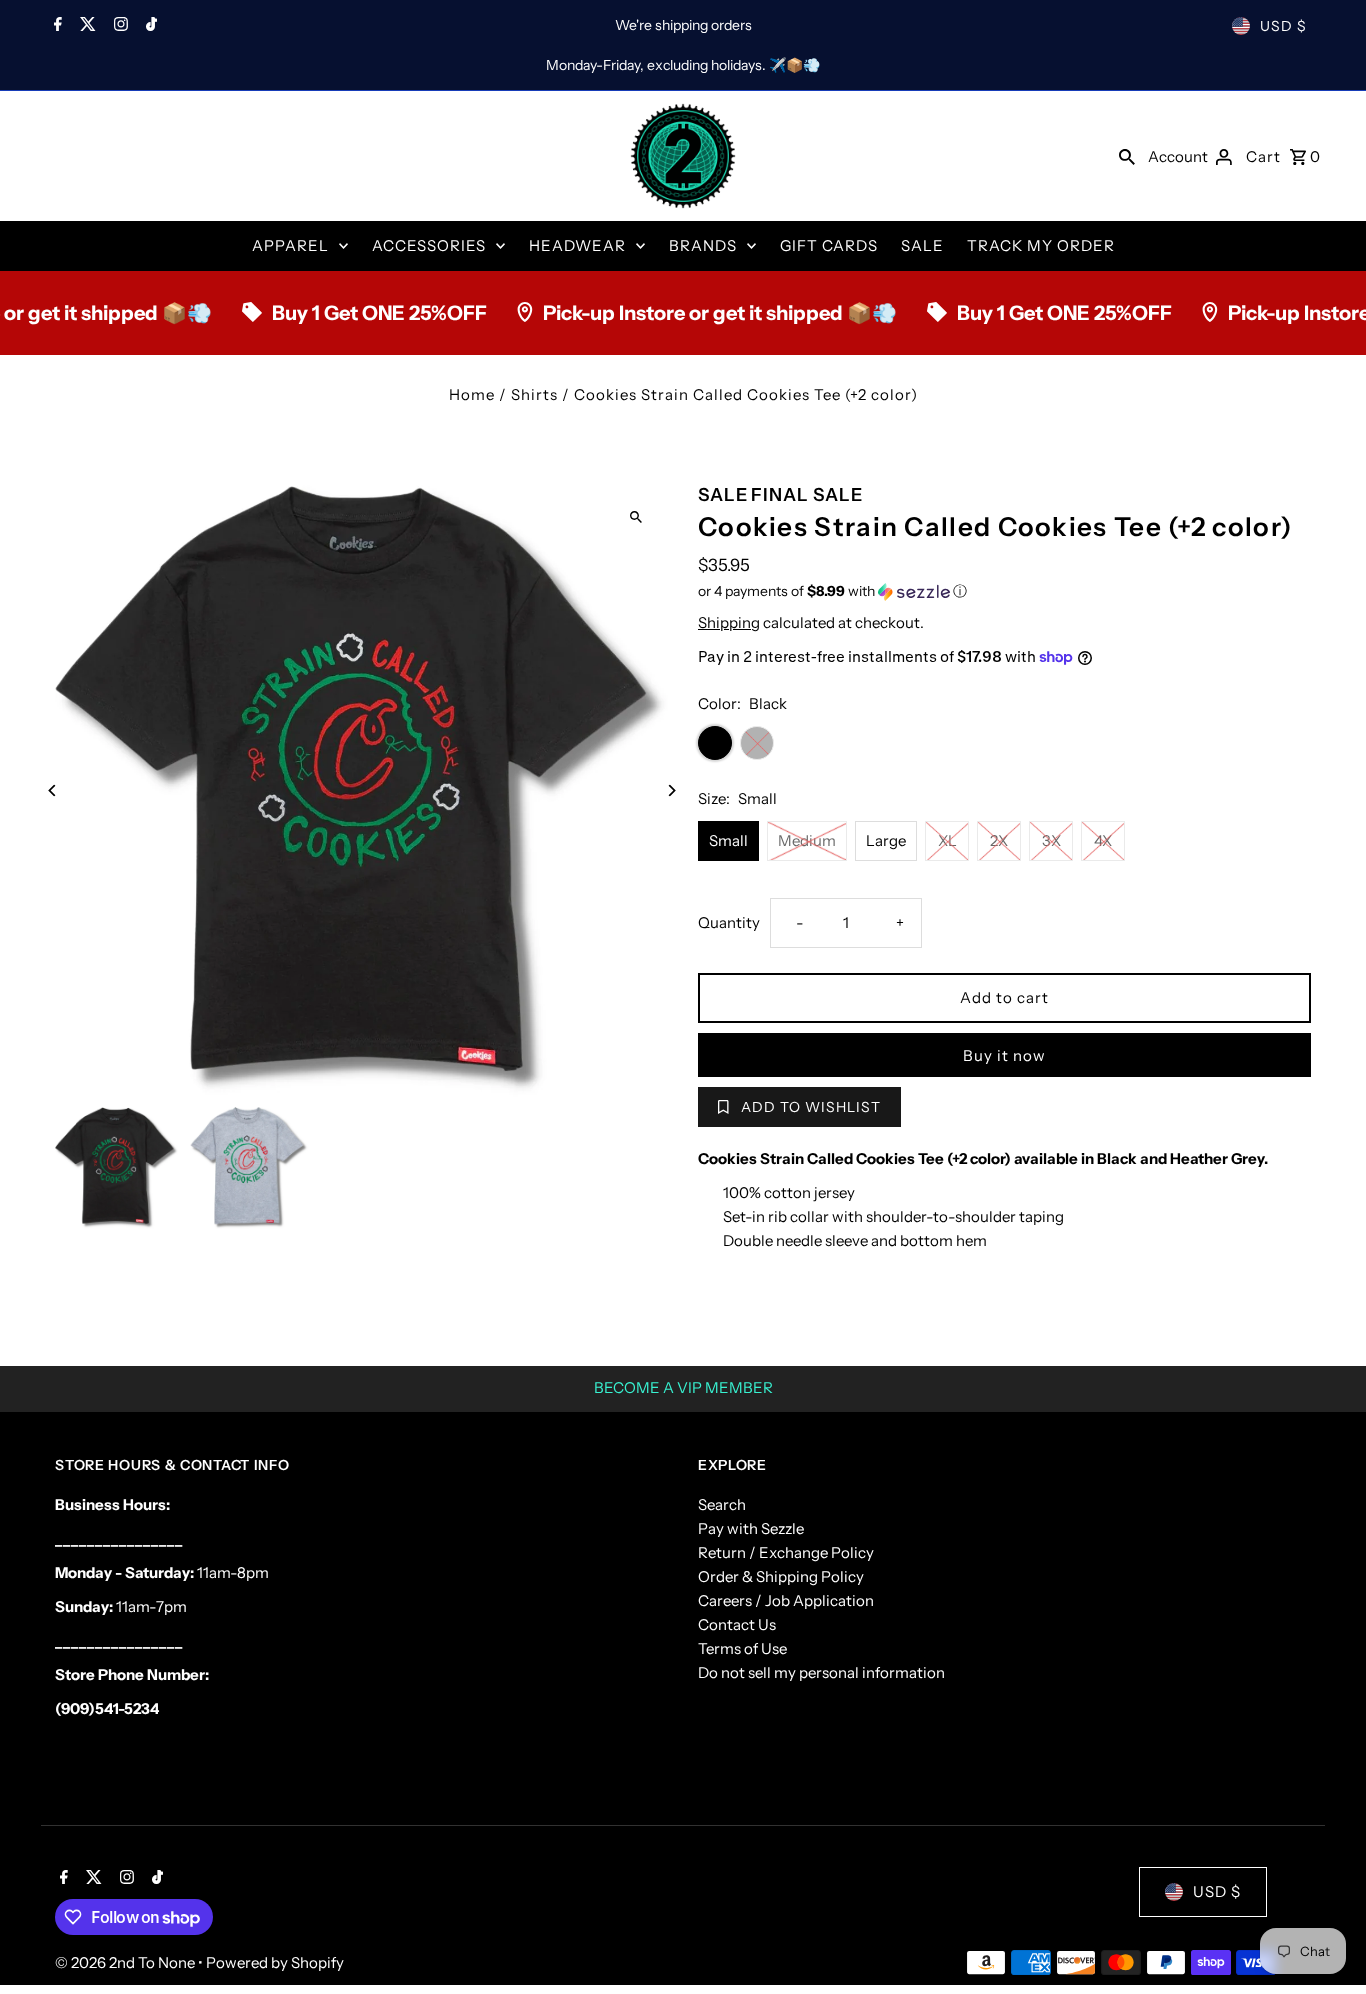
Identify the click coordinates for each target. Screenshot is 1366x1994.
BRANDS (703, 245)
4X (1103, 840)
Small (728, 840)
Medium (807, 840)
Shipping (729, 622)
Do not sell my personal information (821, 1672)
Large (886, 840)
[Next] (670, 790)
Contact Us (737, 1624)
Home (472, 394)
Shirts (534, 394)
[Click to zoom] (635, 516)
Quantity (729, 922)
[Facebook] (55, 26)
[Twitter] (85, 26)
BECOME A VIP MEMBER (683, 1387)
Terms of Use (742, 1648)
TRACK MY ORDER (1041, 245)
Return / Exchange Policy (786, 1552)
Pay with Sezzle (751, 1528)
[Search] (1127, 156)
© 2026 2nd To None (126, 1962)
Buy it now (1004, 1055)
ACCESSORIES (429, 245)
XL (947, 840)
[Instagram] (118, 26)
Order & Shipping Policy (781, 1576)
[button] (1004, 591)
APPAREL (290, 245)
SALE (922, 245)
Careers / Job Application (786, 1600)
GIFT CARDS (829, 245)
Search (722, 1504)
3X (1051, 840)
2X (999, 840)
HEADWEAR (577, 245)
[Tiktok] (149, 26)
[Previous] (52, 790)
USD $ (1283, 26)
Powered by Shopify (275, 1962)
